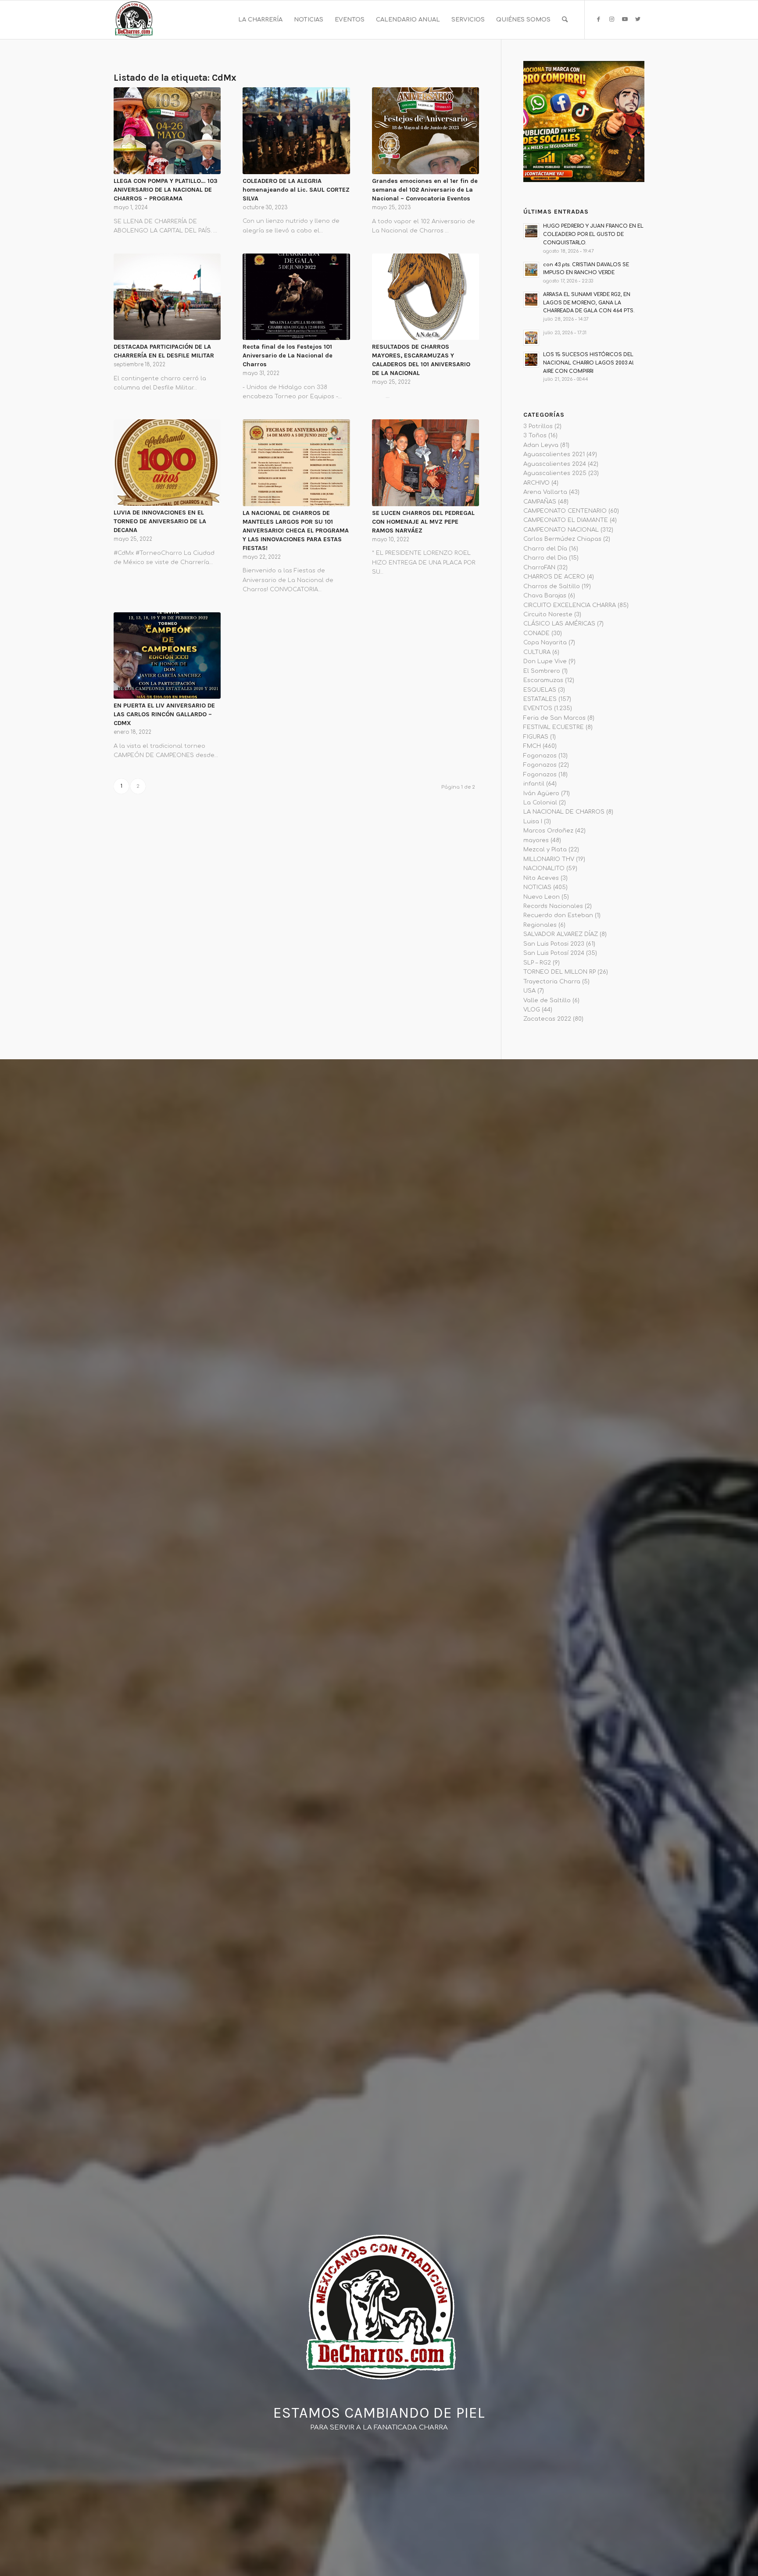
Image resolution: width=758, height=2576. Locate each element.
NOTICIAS (537, 887)
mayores (536, 840)
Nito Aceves (541, 878)
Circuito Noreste (548, 615)
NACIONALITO (544, 868)
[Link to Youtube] (625, 19)
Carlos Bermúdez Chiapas (562, 539)
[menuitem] (260, 20)
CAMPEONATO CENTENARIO (565, 511)
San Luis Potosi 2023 (554, 944)
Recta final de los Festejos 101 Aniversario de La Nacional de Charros (288, 355)
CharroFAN (539, 568)
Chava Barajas (545, 596)
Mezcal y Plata (545, 850)
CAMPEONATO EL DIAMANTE (566, 520)
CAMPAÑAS (540, 502)
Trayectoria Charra (552, 982)
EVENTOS (538, 708)
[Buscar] (565, 20)
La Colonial (540, 803)
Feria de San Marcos (554, 718)
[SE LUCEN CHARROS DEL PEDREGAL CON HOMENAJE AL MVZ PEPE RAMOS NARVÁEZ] (425, 463)
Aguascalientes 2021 (554, 454)
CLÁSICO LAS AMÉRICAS (559, 624)
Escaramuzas (543, 680)
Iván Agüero (541, 793)
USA (529, 991)
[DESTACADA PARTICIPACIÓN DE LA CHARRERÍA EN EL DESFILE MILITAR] (167, 297)
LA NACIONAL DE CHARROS (564, 812)
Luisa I (533, 822)
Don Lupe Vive (545, 661)
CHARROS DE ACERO (554, 577)
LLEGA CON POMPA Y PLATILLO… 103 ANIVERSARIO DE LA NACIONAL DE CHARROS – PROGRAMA (166, 190)
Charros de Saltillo (552, 586)
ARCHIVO (536, 483)
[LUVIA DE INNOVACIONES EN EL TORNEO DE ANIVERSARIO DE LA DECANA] (167, 463)
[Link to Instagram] (611, 19)
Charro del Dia (545, 558)
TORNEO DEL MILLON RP (560, 972)
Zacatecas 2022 (547, 1019)
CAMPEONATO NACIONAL (561, 530)
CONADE (536, 633)
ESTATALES (540, 699)
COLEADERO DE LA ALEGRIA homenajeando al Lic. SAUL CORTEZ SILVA (296, 190)
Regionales (540, 925)
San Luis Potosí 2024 (554, 953)
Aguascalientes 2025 (555, 473)
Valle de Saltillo (547, 1000)
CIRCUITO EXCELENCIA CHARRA (570, 605)
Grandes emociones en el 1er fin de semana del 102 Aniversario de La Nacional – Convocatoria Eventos (425, 190)
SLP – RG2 (537, 963)
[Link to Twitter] (638, 19)
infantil (534, 784)
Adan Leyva (541, 445)
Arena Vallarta (545, 492)
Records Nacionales (553, 906)
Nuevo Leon (542, 897)
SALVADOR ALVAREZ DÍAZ (561, 934)
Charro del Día (545, 549)
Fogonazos (540, 756)
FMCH (532, 746)
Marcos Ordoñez (548, 831)
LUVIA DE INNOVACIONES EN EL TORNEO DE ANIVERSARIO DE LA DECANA (160, 521)
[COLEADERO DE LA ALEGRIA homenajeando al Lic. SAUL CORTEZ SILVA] (296, 131)
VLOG (532, 1010)
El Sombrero (542, 671)
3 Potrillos (538, 426)
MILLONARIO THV (549, 859)
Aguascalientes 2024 (555, 464)
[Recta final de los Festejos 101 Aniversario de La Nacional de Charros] (296, 297)
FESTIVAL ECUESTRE (554, 727)
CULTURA (537, 652)
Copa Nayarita (545, 643)
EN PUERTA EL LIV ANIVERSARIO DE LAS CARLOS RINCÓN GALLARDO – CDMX (164, 714)
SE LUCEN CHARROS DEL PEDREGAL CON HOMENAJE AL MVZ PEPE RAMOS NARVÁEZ (423, 522)
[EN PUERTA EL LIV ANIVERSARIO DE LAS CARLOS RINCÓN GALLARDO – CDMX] (167, 656)
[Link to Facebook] (598, 19)
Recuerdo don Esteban (558, 915)
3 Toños (535, 436)
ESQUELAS (540, 690)
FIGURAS (536, 737)
